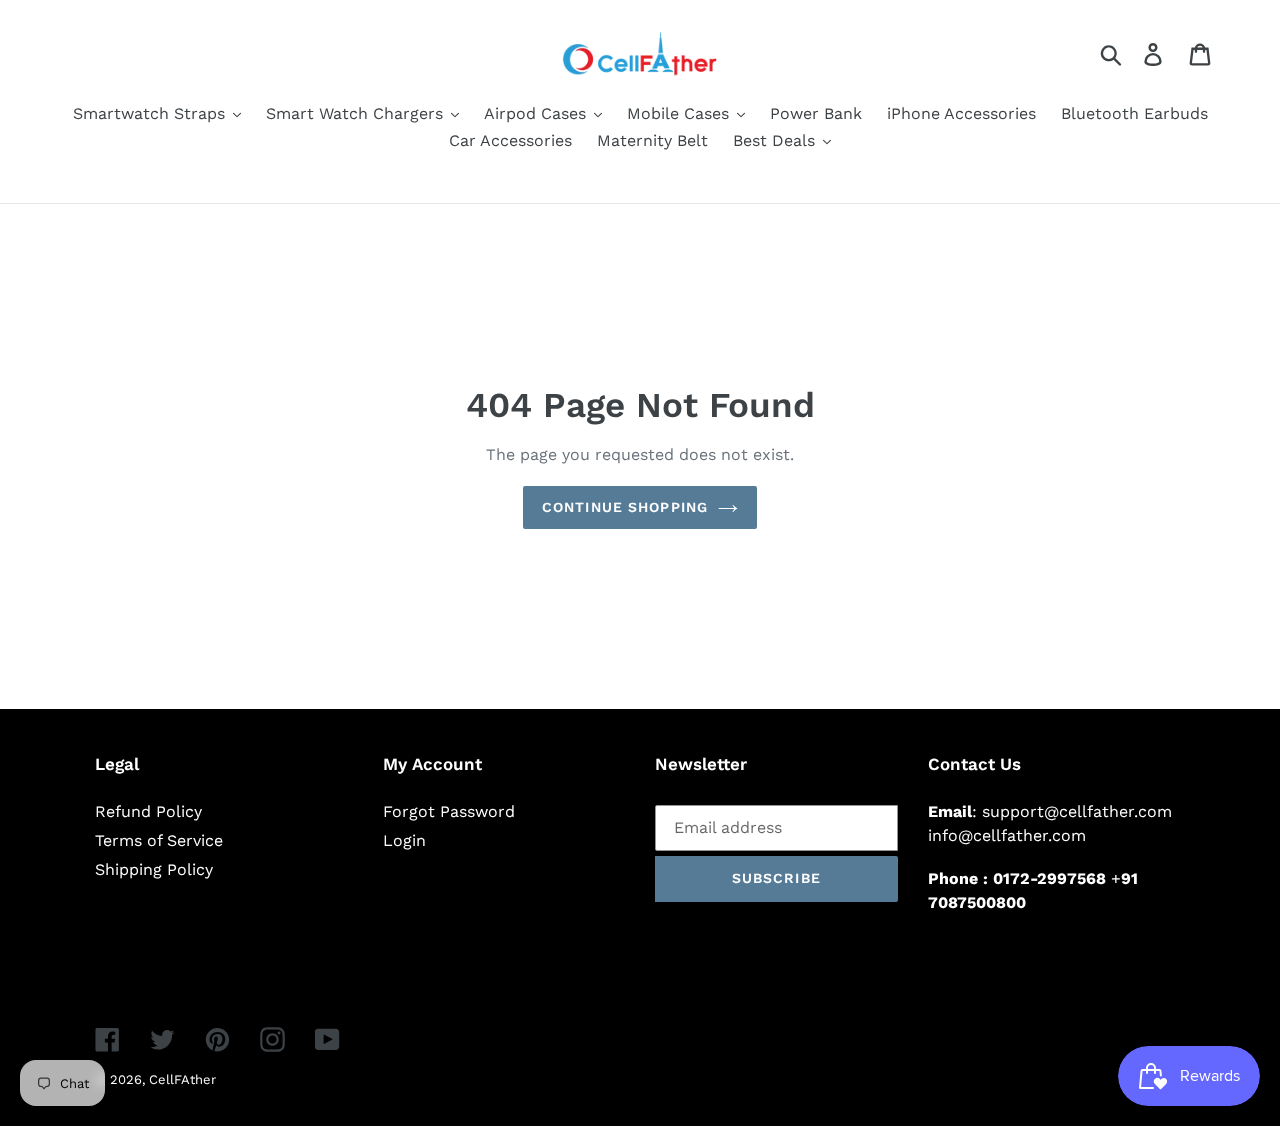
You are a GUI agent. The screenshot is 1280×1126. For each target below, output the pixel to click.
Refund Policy (148, 811)
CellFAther (182, 1079)
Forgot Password (449, 811)
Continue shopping (625, 507)
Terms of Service (159, 840)
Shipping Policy (154, 869)
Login (404, 840)
